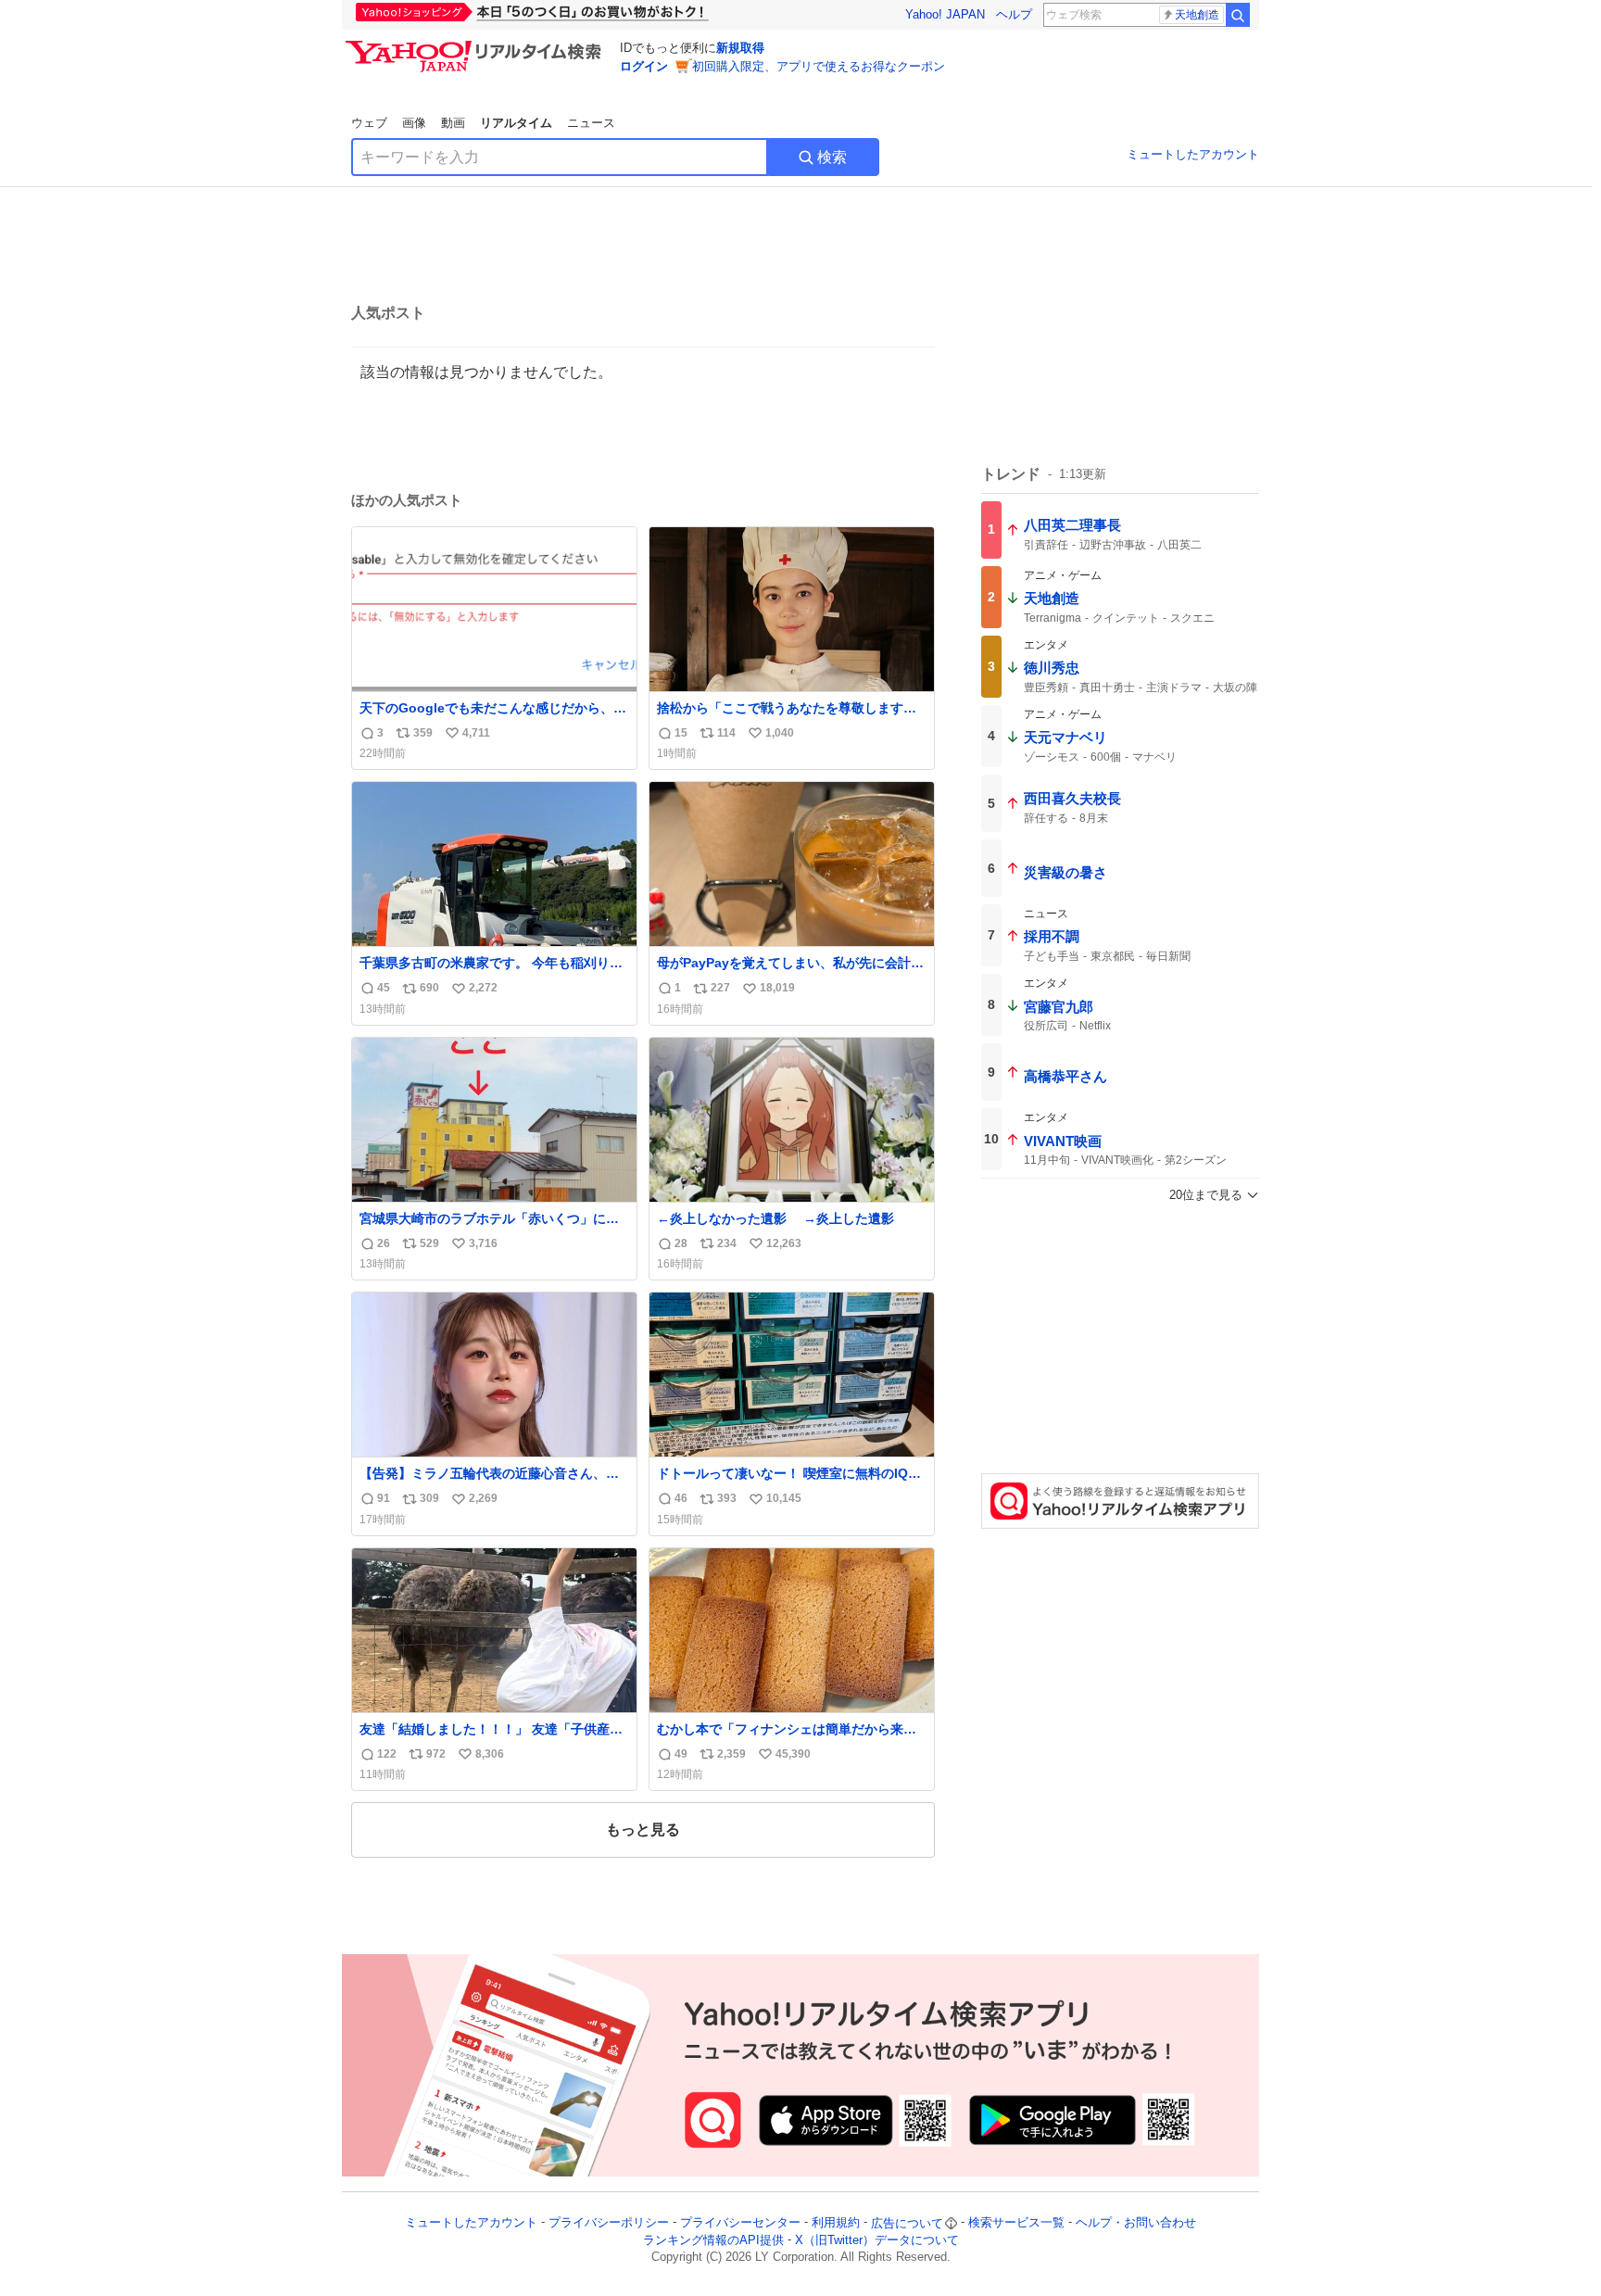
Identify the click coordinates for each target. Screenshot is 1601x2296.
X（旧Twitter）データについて (877, 2240)
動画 (453, 123)
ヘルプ (1014, 14)
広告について (907, 2223)
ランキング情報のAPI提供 (713, 2240)
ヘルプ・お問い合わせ (1136, 2223)
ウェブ (369, 123)
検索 (832, 157)
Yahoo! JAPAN (945, 14)
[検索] (1238, 15)
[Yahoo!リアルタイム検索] (476, 45)
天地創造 (1197, 15)
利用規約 (836, 2223)
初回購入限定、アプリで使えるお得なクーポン (819, 66)
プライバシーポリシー (609, 2223)
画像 (414, 123)
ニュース (591, 123)
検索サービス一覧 (1016, 2223)
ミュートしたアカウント (1193, 154)
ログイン (644, 66)
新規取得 (740, 48)
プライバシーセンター (740, 2223)
